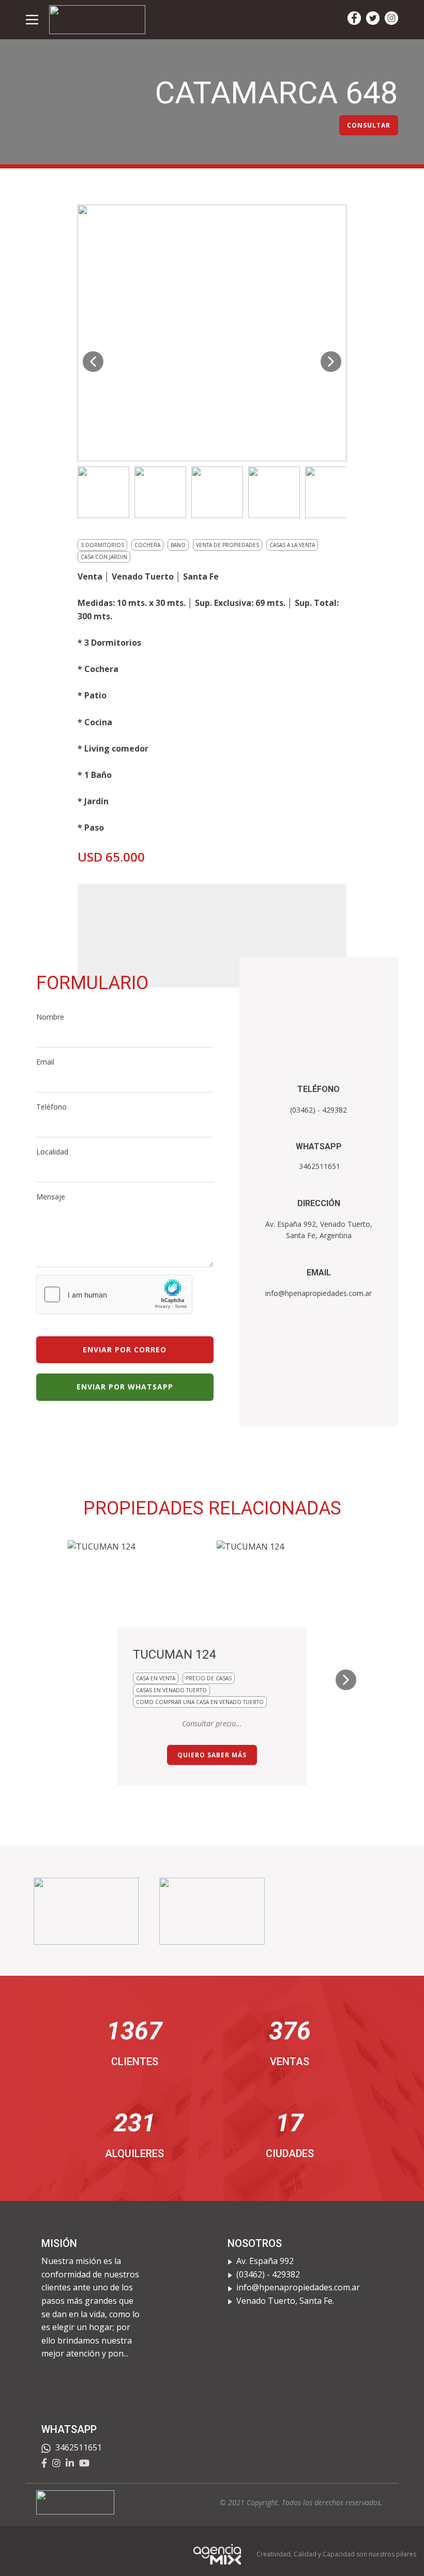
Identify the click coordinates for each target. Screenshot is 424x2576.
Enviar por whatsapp (125, 1387)
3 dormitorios (102, 545)
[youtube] (84, 2463)
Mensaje (51, 1197)
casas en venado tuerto (171, 1690)
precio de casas (209, 1678)
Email (45, 1062)
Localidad (52, 1152)
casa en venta (156, 1678)
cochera (147, 545)
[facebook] (354, 18)
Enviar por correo (125, 1349)
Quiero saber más (212, 1755)
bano (178, 545)
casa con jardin (104, 557)
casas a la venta (292, 545)
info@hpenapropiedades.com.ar (319, 1293)
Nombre (50, 1017)
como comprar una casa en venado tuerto (200, 1702)
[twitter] (373, 18)
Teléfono (51, 1107)
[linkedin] (70, 2463)
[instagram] (391, 18)
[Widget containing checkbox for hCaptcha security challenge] (114, 1294)
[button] (93, 362)
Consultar (369, 125)
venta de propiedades (228, 545)
